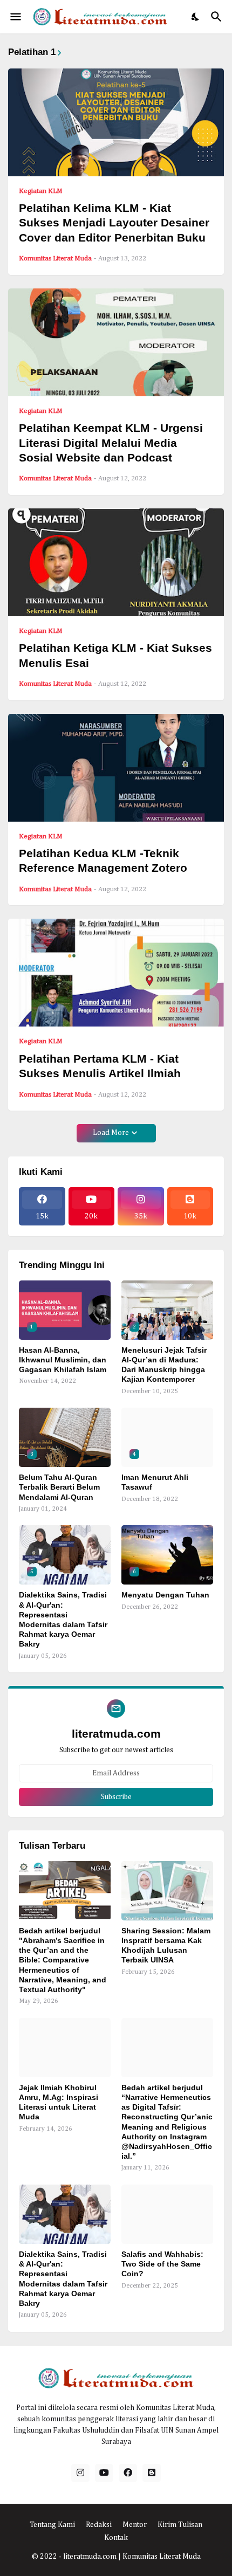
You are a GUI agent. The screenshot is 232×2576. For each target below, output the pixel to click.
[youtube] (104, 2473)
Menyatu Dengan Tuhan (165, 1595)
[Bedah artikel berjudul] (65, 1891)
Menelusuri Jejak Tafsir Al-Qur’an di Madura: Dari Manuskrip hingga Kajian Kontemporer (164, 1365)
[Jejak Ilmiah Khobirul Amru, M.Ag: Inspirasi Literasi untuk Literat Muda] (65, 2048)
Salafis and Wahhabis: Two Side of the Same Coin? (162, 2264)
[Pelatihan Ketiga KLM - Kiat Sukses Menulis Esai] (116, 562)
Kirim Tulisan (180, 2525)
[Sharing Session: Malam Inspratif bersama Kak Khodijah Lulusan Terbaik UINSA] (167, 1891)
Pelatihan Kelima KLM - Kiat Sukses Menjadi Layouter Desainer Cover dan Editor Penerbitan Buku (114, 223)
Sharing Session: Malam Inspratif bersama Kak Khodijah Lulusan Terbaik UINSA (166, 1945)
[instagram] (80, 2473)
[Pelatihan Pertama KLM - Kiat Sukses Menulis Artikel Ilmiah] (116, 973)
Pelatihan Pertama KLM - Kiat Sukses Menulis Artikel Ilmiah (100, 1066)
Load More (111, 1133)
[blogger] (152, 2473)
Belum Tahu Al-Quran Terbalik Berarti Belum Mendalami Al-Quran (59, 1487)
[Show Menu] (15, 17)
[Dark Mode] (196, 17)
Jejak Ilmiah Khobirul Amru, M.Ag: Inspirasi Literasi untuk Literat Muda (59, 2102)
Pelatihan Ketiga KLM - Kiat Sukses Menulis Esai (115, 655)
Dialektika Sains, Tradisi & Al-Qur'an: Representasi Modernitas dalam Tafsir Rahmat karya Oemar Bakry (63, 1619)
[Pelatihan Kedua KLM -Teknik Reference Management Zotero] (116, 768)
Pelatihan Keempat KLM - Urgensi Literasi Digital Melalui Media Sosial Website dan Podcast (111, 443)
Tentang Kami (52, 2525)
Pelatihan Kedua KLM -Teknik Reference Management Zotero (103, 860)
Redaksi (99, 2525)
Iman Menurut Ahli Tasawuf (155, 1482)
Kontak (116, 2538)
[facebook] (128, 2473)
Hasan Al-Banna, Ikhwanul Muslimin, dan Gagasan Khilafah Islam (63, 1360)
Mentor (135, 2525)
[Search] (218, 17)
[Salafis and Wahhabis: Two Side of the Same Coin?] (167, 2214)
